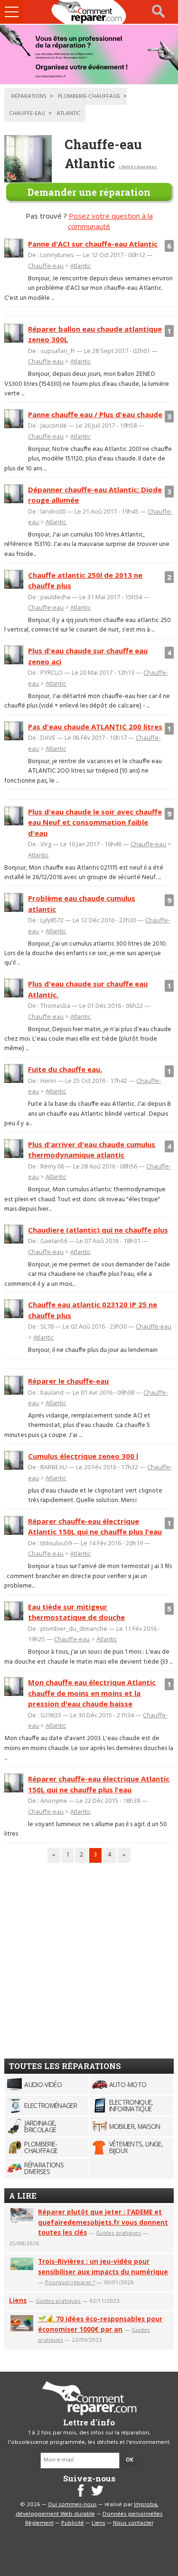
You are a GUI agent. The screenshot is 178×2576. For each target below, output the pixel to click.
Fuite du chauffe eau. (65, 1069)
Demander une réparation (89, 192)
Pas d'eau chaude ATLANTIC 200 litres (95, 727)
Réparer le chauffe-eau (68, 1381)
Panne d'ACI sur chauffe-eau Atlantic (93, 244)
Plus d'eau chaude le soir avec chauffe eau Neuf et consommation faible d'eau (95, 822)
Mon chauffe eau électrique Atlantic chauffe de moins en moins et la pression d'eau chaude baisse (92, 1693)
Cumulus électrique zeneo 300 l (83, 1456)
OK (130, 2460)
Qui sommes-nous (72, 2505)
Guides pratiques (118, 2233)
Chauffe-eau (46, 266)
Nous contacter (133, 2523)
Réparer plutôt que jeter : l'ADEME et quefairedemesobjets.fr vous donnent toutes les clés (103, 2222)
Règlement (39, 2523)
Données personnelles (133, 2514)
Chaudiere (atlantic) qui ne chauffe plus (98, 1230)
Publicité (73, 2523)
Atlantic (80, 266)
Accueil (89, 12)
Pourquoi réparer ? (70, 2282)
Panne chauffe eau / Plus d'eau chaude (95, 414)
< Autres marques (137, 167)
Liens (18, 2300)
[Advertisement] (89, 1957)
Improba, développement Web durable (87, 2509)
